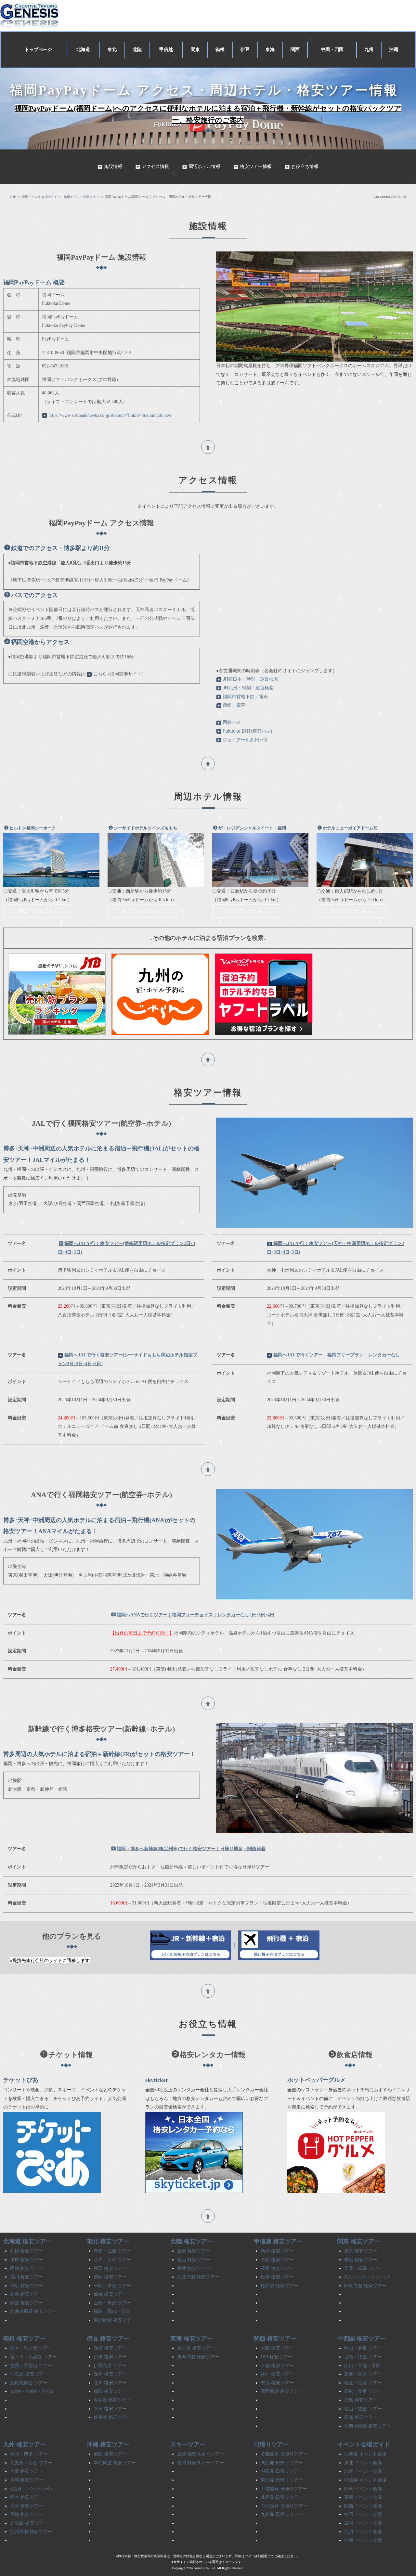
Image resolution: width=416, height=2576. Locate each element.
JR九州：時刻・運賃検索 (248, 687)
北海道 (83, 50)
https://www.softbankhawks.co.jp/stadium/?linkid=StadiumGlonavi (110, 415)
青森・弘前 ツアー (112, 2251)
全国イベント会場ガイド (40, 197)
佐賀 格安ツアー (27, 2471)
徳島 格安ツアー (361, 2400)
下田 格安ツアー (110, 2409)
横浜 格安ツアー (361, 2260)
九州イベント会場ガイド (81, 197)
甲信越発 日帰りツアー (284, 2489)
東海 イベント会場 (363, 2497)
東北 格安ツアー (108, 2241)
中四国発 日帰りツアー (284, 2506)
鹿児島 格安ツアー (29, 2523)
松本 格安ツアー (277, 2277)
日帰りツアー (271, 2444)
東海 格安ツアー (192, 2339)
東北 (112, 50)
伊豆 (245, 50)
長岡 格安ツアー (277, 2260)
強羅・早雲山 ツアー (31, 2366)
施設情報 (113, 167)
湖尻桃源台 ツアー (29, 2383)
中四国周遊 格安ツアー (368, 2426)
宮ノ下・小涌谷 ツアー (33, 2357)
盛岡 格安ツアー (110, 2277)
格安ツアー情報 (256, 167)
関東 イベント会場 (363, 2489)
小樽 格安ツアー (27, 2260)
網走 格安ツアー (27, 2303)
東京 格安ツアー (361, 2251)
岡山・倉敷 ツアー (363, 2348)
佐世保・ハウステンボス (32, 2489)
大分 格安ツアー (27, 2506)
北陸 (137, 50)
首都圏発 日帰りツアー (284, 2454)
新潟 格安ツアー (277, 2251)
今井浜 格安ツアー (112, 2400)
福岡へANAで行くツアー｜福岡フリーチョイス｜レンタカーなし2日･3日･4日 (195, 1615)
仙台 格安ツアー (110, 2294)
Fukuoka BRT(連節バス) (247, 731)
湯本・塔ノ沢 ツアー (31, 2348)
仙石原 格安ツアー (29, 2374)
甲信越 (166, 50)
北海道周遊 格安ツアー (33, 2311)
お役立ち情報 (305, 167)
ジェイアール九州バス (245, 739)
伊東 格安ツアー (110, 2357)
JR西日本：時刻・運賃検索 (250, 679)
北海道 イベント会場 (365, 2454)
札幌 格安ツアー (27, 2251)
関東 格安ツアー (359, 2241)
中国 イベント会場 (363, 2514)
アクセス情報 (155, 167)
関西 (295, 50)
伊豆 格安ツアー (108, 2339)
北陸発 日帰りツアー (282, 2497)
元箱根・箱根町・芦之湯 (32, 2391)
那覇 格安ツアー (110, 2454)
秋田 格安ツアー (110, 2268)
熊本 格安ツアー (27, 2497)
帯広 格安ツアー (27, 2286)
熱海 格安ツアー (110, 2348)
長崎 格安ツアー (27, 2480)
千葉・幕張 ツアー (363, 2268)
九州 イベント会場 (363, 2532)
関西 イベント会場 (363, 2506)
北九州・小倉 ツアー (31, 2463)
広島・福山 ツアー (363, 2357)
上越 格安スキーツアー (201, 2454)
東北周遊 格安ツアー (115, 2320)
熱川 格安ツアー (110, 2374)
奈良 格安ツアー (277, 2383)
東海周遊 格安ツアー (198, 2357)
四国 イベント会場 (363, 2523)
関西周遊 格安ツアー (282, 2391)
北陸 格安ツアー (192, 2241)
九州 (369, 50)
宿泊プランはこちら (38, 911)
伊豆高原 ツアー (110, 2366)
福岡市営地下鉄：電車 (245, 696)
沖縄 (394, 50)
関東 (195, 50)
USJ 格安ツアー (276, 2357)
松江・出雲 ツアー (363, 2383)
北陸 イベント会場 (363, 2471)
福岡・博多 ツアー (29, 2454)
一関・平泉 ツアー (112, 2286)
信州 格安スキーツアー (201, 2463)
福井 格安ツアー (194, 2268)
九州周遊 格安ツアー (31, 2532)
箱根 (220, 50)
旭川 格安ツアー (27, 2277)
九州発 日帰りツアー (282, 2514)
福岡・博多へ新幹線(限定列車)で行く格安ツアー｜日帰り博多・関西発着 (191, 1849)
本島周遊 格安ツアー (115, 2463)
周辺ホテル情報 (204, 167)
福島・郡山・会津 (112, 2311)
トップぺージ (38, 50)
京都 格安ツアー (277, 2366)
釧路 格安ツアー (27, 2294)
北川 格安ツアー (110, 2383)
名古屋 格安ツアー (196, 2348)
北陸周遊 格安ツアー (198, 2277)
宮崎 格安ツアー (27, 2514)
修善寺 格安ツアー (112, 2417)
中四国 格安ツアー (362, 2339)
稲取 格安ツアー (110, 2391)
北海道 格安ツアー (27, 2241)
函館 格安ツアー (27, 2268)
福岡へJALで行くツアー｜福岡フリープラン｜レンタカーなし (337, 1355)
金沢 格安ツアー (194, 2251)
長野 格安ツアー (277, 2268)
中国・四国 (332, 50)
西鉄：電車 (234, 705)
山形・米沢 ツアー (112, 2303)
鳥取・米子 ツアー (363, 2374)
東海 (270, 50)
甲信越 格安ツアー (278, 2241)
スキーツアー (188, 2444)
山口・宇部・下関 (362, 2366)
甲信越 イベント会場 (365, 2480)
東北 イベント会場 (363, 2463)
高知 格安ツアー (361, 2417)
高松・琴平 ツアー (363, 2391)
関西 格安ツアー (275, 2339)
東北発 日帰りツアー (282, 2480)
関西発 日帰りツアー (282, 2463)
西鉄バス (232, 722)
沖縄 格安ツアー (108, 2444)
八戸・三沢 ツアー (112, 2260)
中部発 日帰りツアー (282, 2471)
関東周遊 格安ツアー (365, 2286)
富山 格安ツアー (194, 2260)
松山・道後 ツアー (363, 2409)
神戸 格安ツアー (277, 2374)
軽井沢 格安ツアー (279, 2286)
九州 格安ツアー (25, 2444)
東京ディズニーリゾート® (367, 2277)
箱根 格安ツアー (25, 2339)
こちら (100, 674)
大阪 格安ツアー (277, 2348)
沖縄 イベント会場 (363, 2540)
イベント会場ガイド (364, 2444)
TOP (13, 197)
